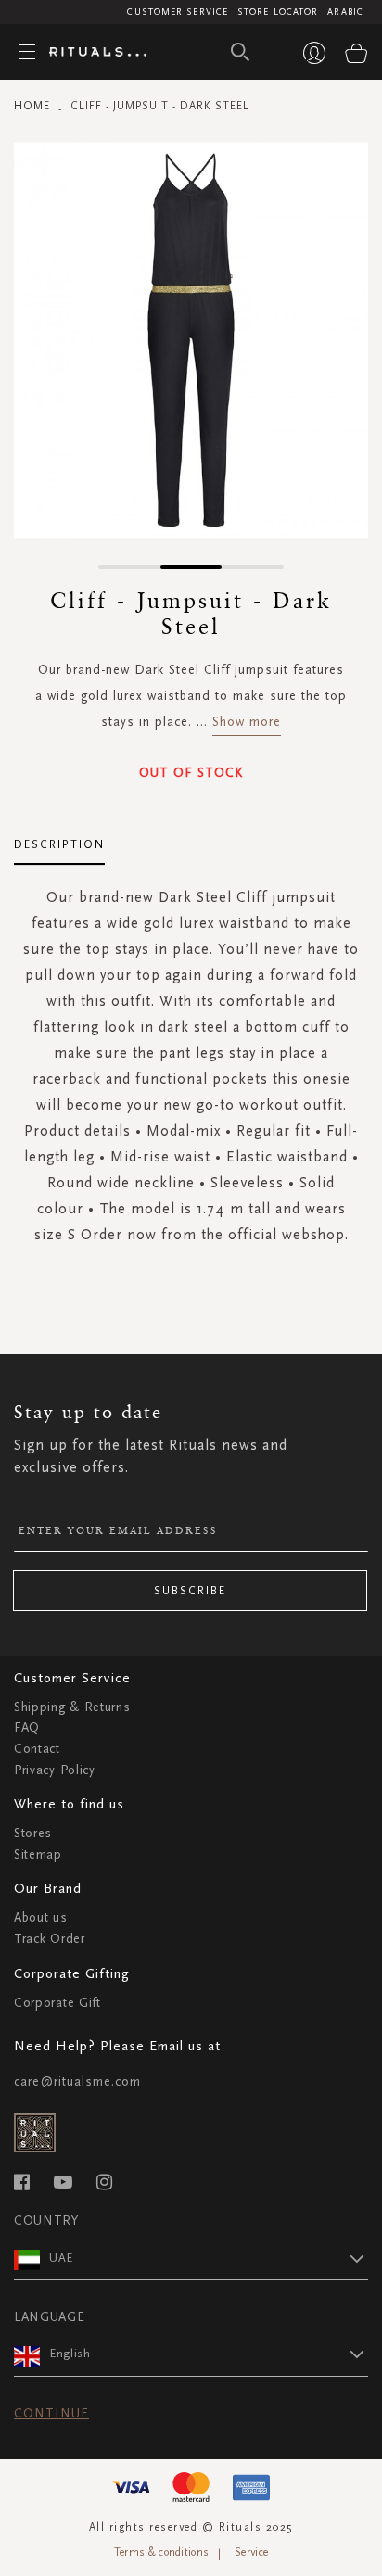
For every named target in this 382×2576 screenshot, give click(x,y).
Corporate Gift (57, 2003)
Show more (247, 722)
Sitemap (38, 1854)
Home (32, 106)
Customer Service (178, 12)
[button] (129, 567)
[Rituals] (91, 53)
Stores (33, 1833)
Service (251, 2552)
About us (41, 1917)
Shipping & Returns (72, 1707)
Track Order (50, 1939)
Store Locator (278, 12)
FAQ (27, 1727)
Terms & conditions (161, 2552)
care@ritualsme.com (77, 2081)
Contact (37, 1749)
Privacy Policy (55, 1770)
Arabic (345, 12)
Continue (51, 2413)
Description (59, 844)
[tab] (59, 838)
